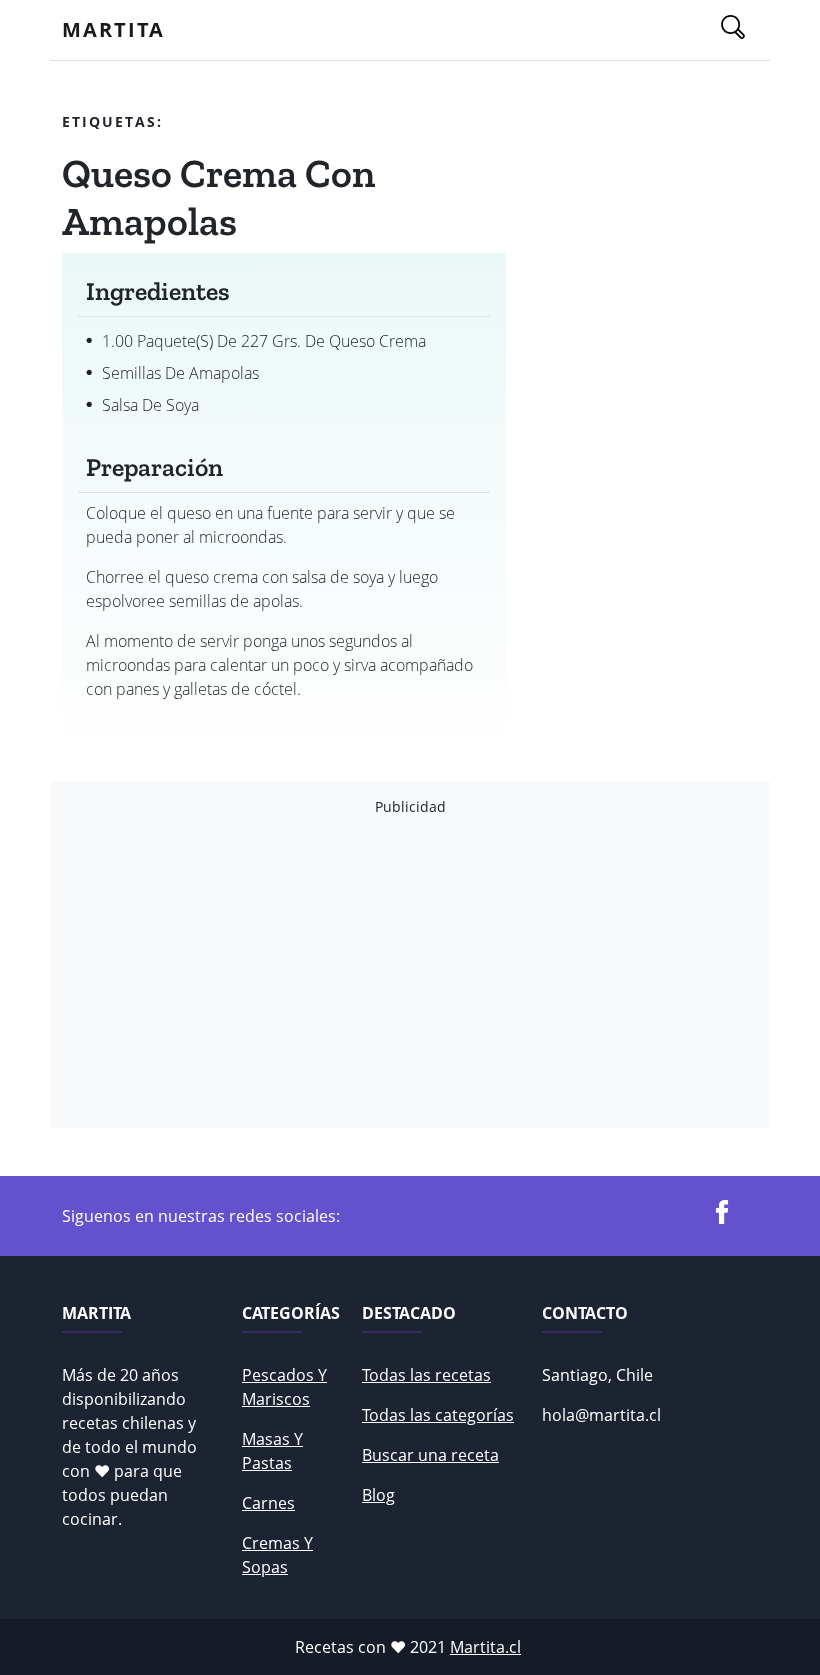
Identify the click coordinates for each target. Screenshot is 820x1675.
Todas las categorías (438, 1415)
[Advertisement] (410, 972)
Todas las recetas (426, 1375)
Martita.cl (485, 1647)
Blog (378, 1495)
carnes (268, 1503)
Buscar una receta (430, 1455)
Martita (113, 29)
